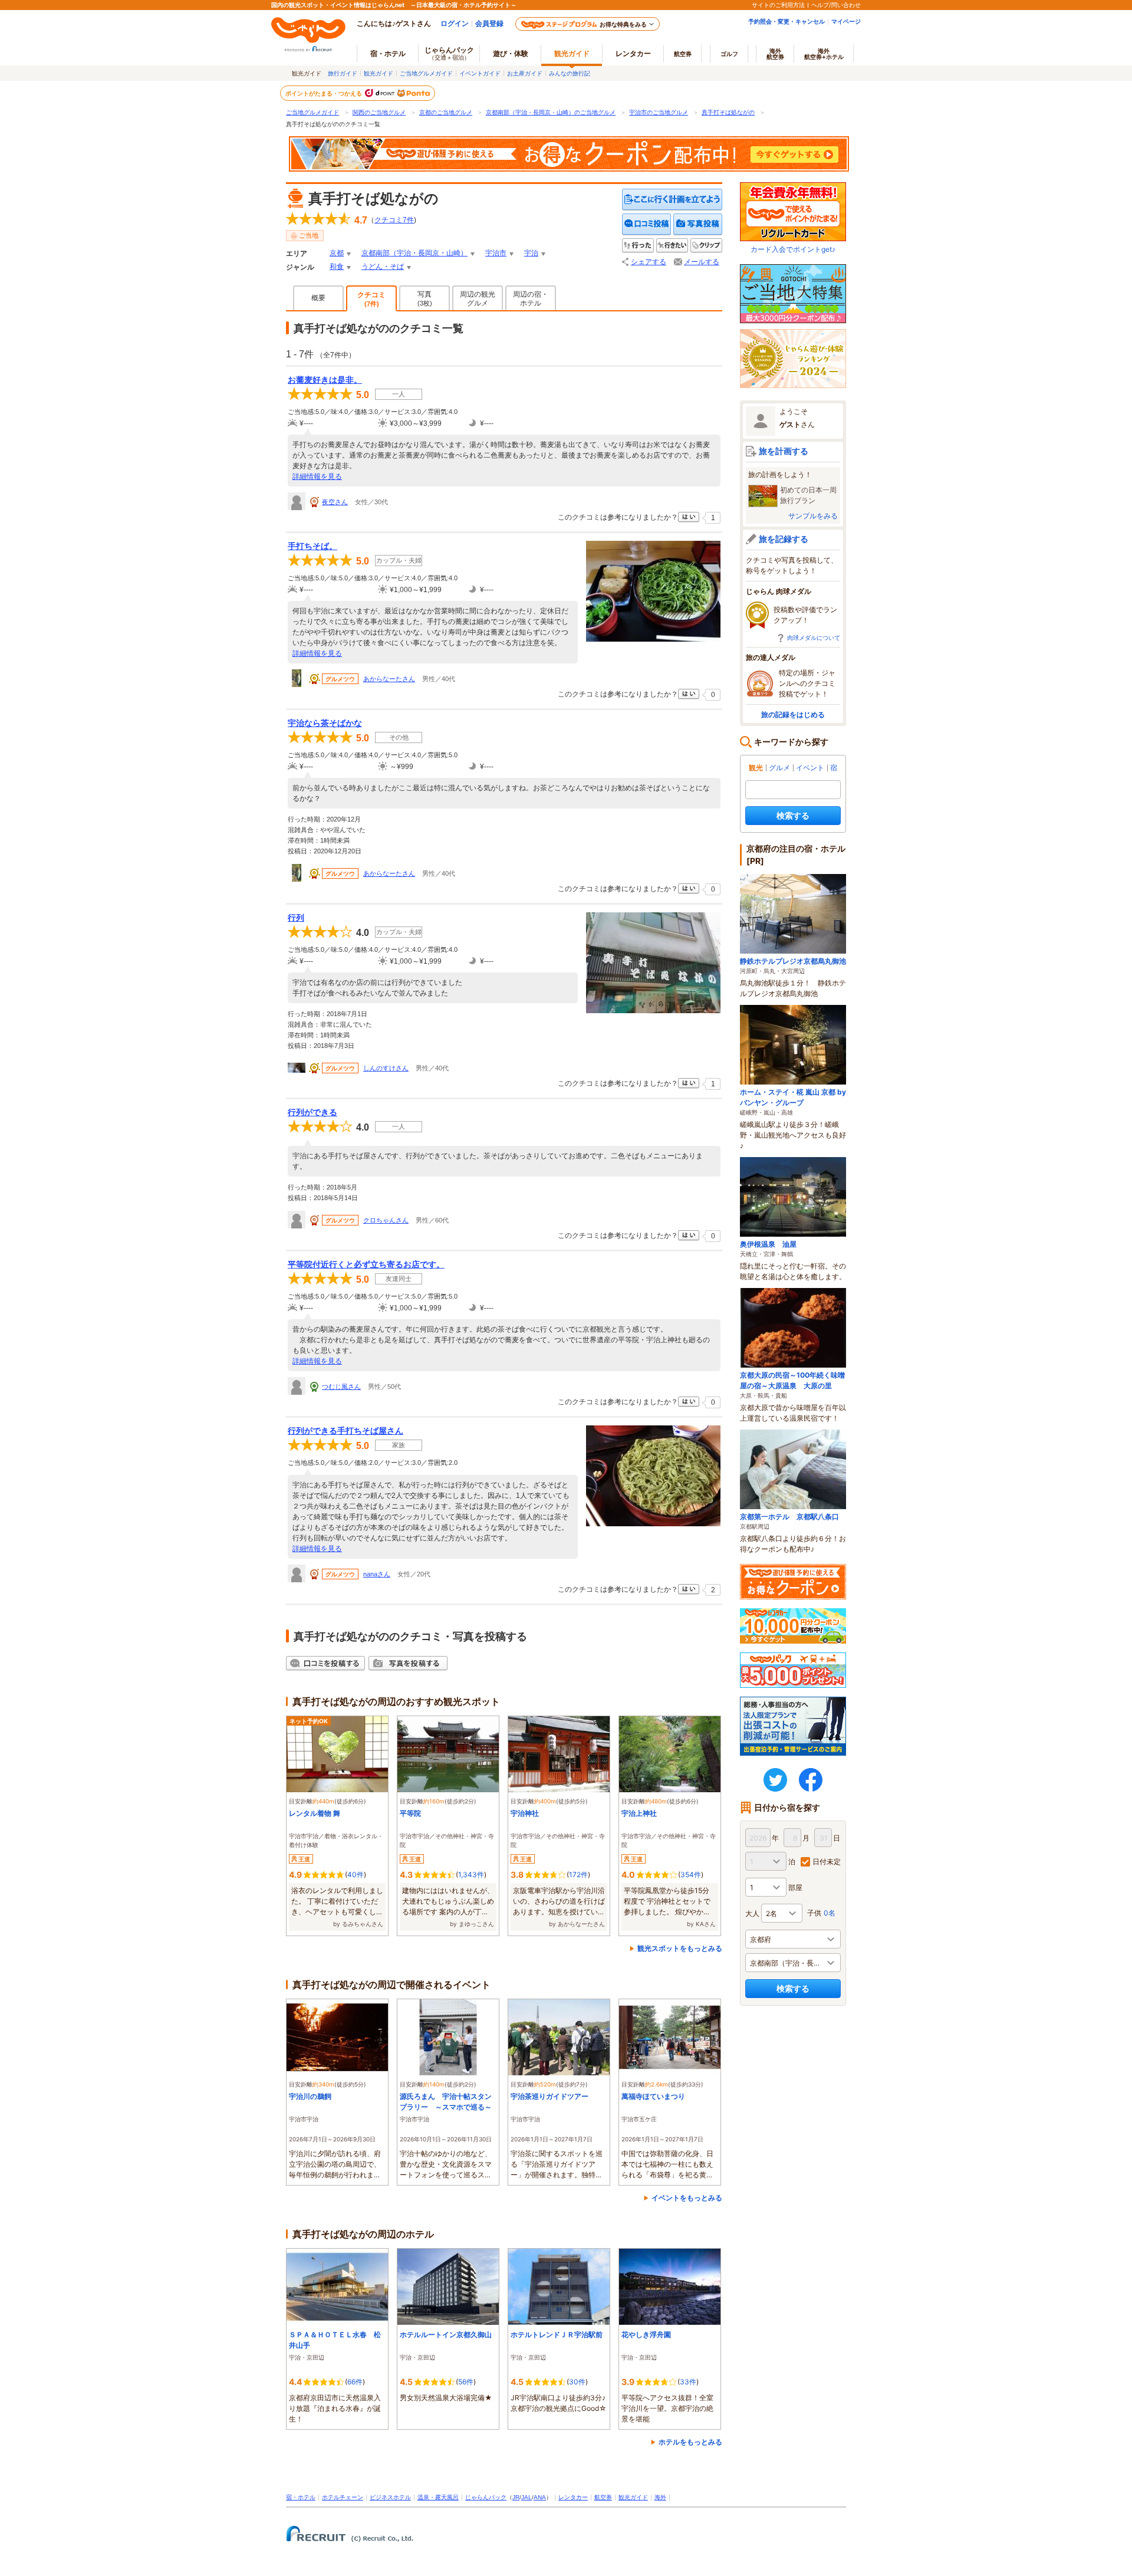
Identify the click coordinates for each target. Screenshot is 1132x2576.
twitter (775, 1780)
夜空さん (335, 502)
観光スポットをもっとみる (680, 1948)
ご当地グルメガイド (426, 73)
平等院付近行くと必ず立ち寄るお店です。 (366, 1264)
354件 (691, 1874)
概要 (318, 298)
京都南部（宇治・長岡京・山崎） (414, 253)
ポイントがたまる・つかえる (324, 93)
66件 (355, 2382)
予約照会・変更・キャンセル (787, 21)
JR (516, 2497)
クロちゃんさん (386, 1220)
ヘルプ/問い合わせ (836, 5)
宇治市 (496, 253)
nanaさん (377, 1574)
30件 (577, 2382)
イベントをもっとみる (687, 2198)
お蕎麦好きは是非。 (325, 380)
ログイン (455, 23)
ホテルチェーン (343, 2497)
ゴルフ (729, 54)
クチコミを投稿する (647, 224)
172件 (578, 1874)
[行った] (638, 246)
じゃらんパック (449, 53)
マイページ (846, 21)
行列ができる (312, 1112)
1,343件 (471, 1874)
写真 (425, 298)
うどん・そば (383, 267)
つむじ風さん (341, 1386)
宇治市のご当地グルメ (659, 112)
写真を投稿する (698, 224)
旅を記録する (784, 539)
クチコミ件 (394, 220)
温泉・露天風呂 (438, 2497)
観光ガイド (379, 73)
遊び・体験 (511, 53)
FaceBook (811, 1780)
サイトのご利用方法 (778, 5)
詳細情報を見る (317, 477)
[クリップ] (706, 246)
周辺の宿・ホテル (531, 299)
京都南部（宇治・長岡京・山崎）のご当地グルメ (551, 112)
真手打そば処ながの (728, 112)
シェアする (649, 262)
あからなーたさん (389, 679)
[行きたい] (672, 246)
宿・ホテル (301, 2497)
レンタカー (633, 53)
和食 (337, 267)
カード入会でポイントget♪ (793, 249)
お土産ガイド (525, 73)
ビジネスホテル (390, 2497)
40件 (356, 1874)
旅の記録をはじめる (793, 714)
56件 (466, 2382)
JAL (526, 2497)
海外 (775, 54)
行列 (296, 918)
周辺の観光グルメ (478, 299)
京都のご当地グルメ (446, 112)
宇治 (531, 253)
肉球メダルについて (814, 638)
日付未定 (827, 1862)
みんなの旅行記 (570, 73)
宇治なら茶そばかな (325, 723)
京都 (337, 253)
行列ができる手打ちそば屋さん (345, 1431)
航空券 (683, 54)
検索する (793, 815)
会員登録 (489, 23)
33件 (688, 2382)
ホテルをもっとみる (690, 2442)
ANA (540, 2497)
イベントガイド (480, 73)
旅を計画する (784, 451)
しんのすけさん (386, 1068)
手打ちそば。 (312, 546)
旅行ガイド (343, 73)
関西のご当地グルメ (379, 112)
